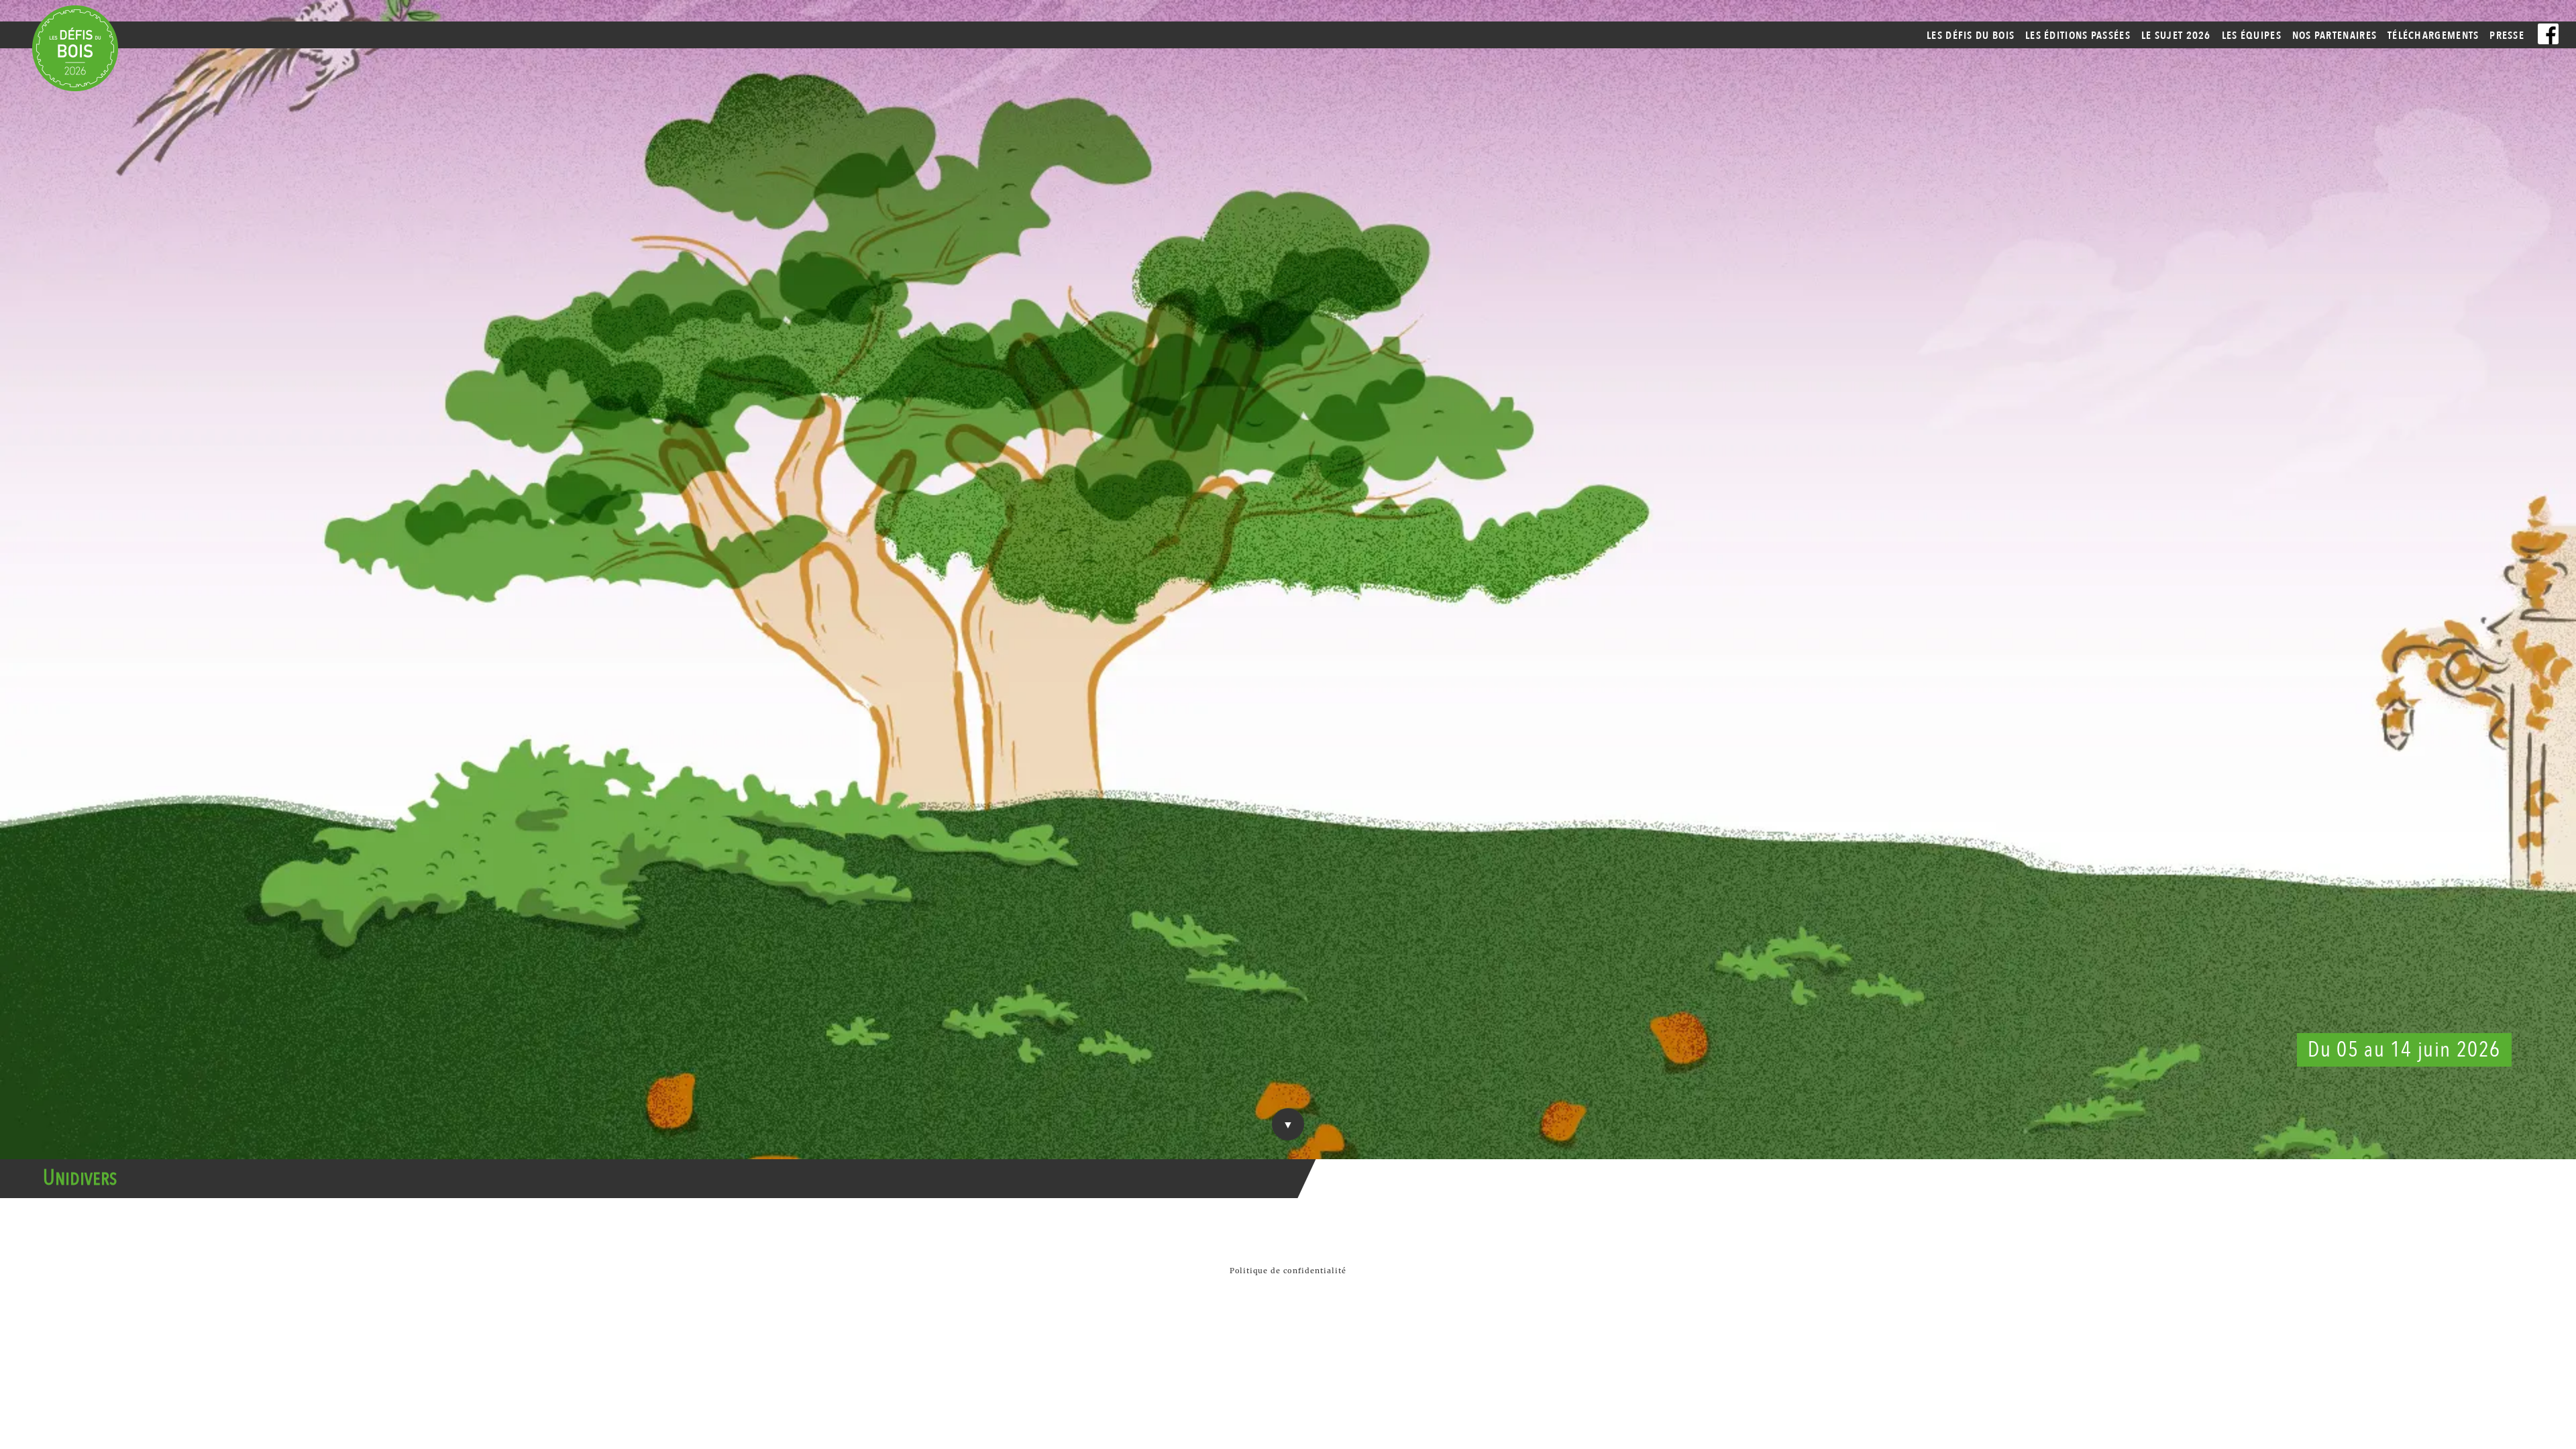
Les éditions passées (2078, 36)
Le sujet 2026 (2176, 36)
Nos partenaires (2335, 36)
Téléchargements (2433, 36)
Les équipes (2252, 36)
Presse (2507, 36)
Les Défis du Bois (1971, 36)
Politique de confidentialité (1288, 1271)
